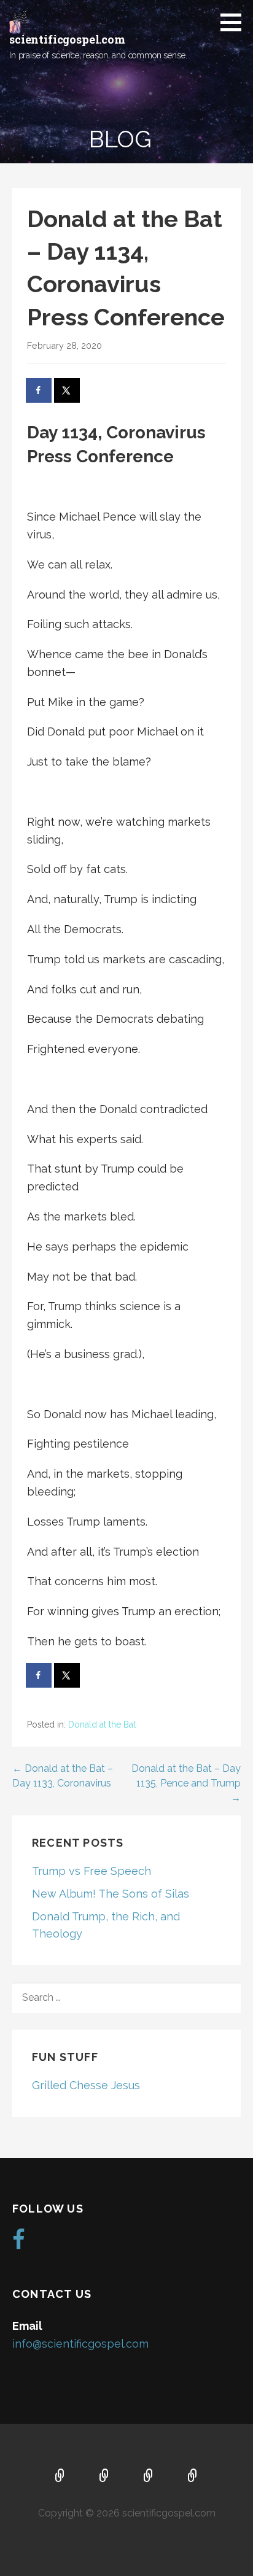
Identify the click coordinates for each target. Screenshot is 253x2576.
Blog (193, 2477)
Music (149, 2477)
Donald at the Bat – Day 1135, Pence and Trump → (186, 1783)
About (104, 2477)
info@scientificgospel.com (80, 2344)
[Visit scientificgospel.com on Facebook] (19, 2244)
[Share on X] (68, 390)
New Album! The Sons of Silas (111, 1894)
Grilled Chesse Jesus (86, 2085)
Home (60, 2477)
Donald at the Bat (102, 1724)
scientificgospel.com (67, 39)
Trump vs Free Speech (91, 1871)
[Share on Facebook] (39, 390)
